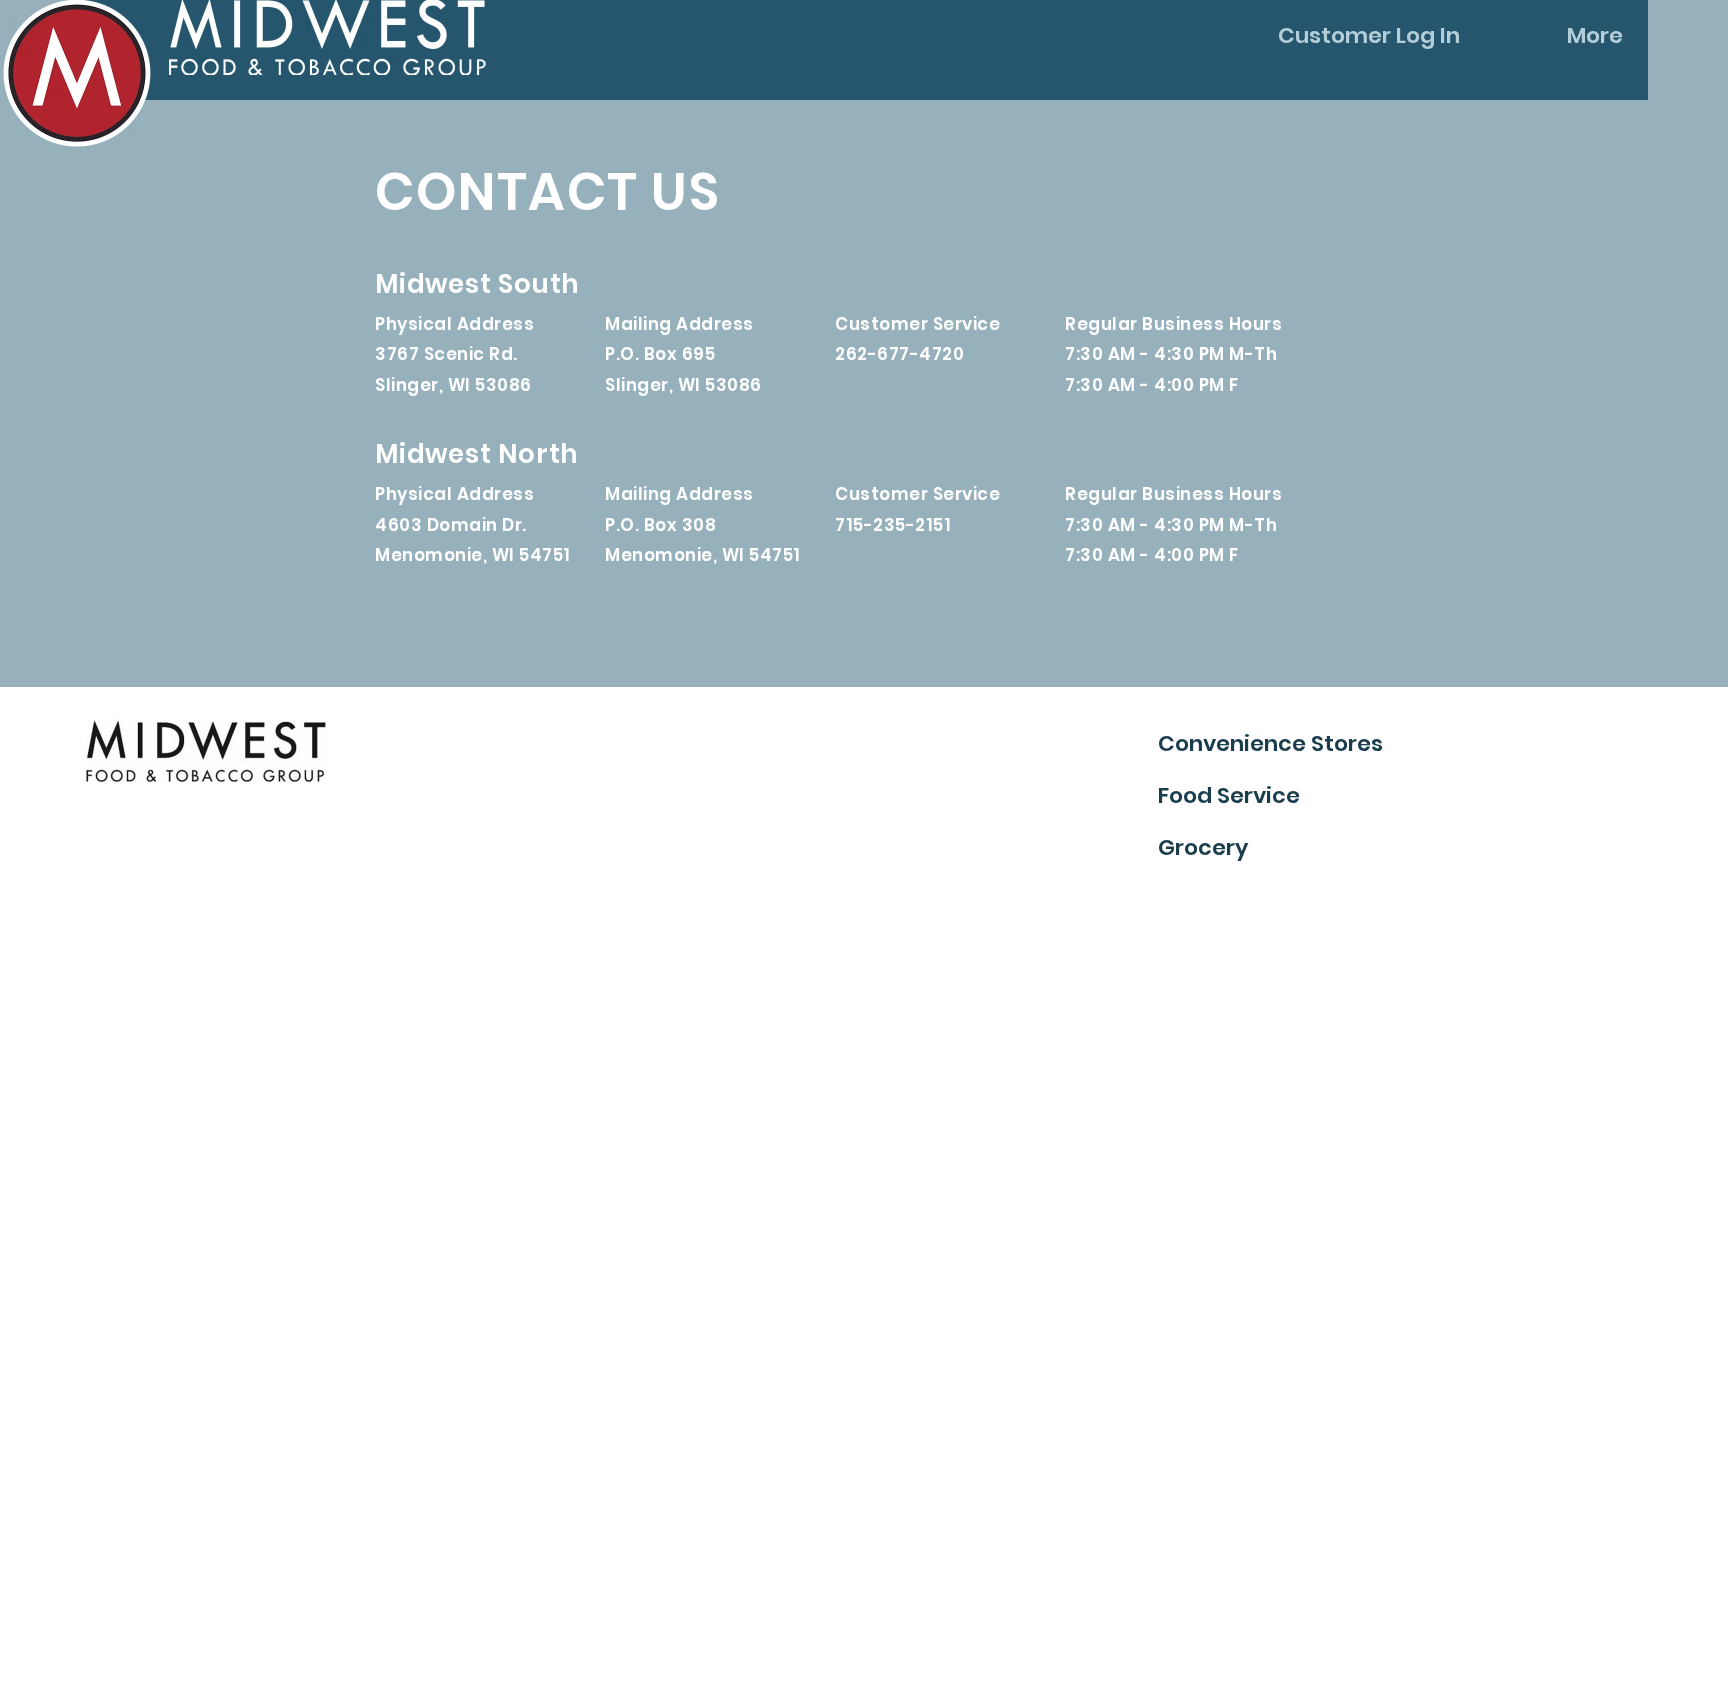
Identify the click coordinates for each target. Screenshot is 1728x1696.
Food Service (1229, 795)
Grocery (1203, 847)
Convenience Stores (1270, 743)
